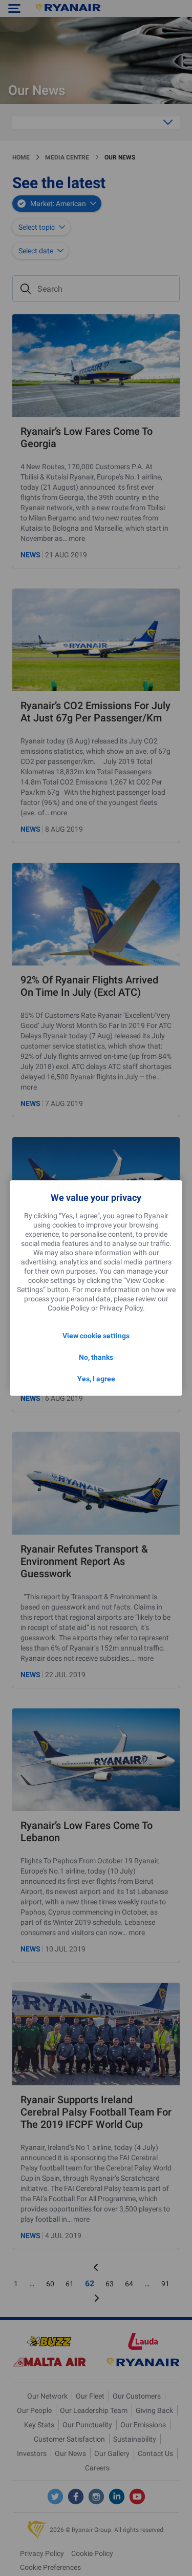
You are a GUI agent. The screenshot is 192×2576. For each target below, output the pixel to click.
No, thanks (96, 1357)
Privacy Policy (121, 1308)
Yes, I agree (96, 1379)
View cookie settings (96, 1336)
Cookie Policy (69, 1308)
